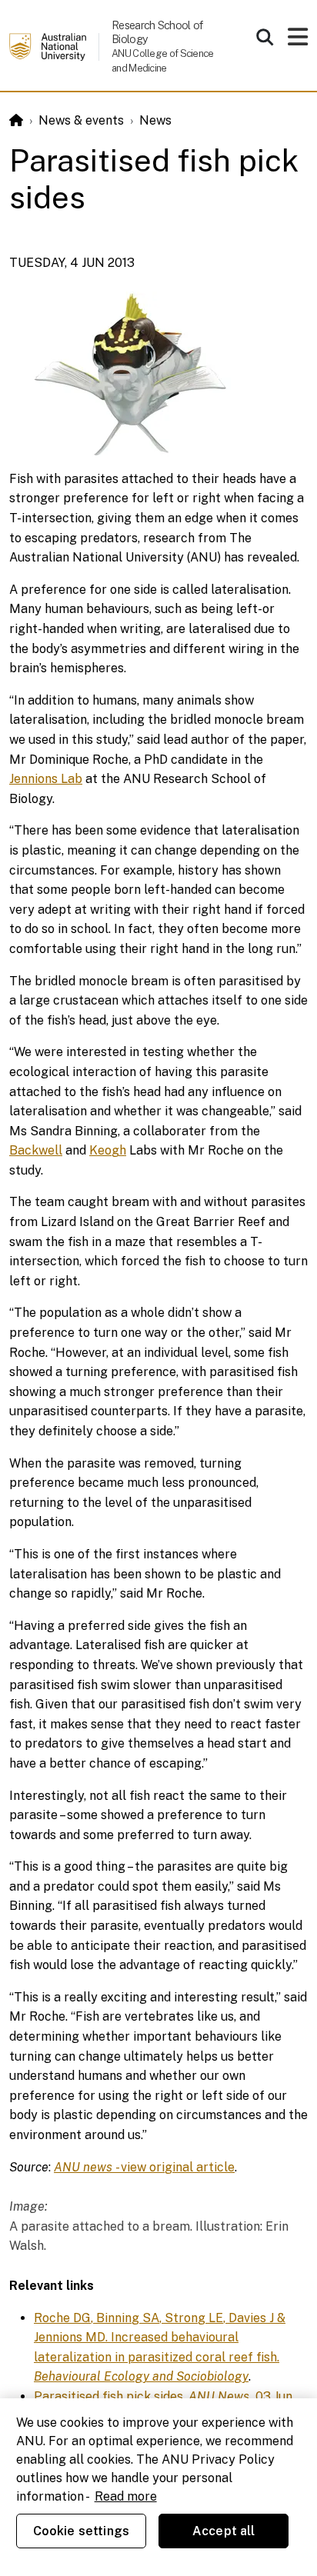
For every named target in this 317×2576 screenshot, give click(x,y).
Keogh (108, 1150)
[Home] (16, 120)
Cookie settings (81, 2531)
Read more (126, 2496)
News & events (81, 120)
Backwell (36, 1150)
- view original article (144, 2167)
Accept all (224, 2531)
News (155, 120)
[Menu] (298, 41)
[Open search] (265, 37)
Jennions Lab (46, 779)
